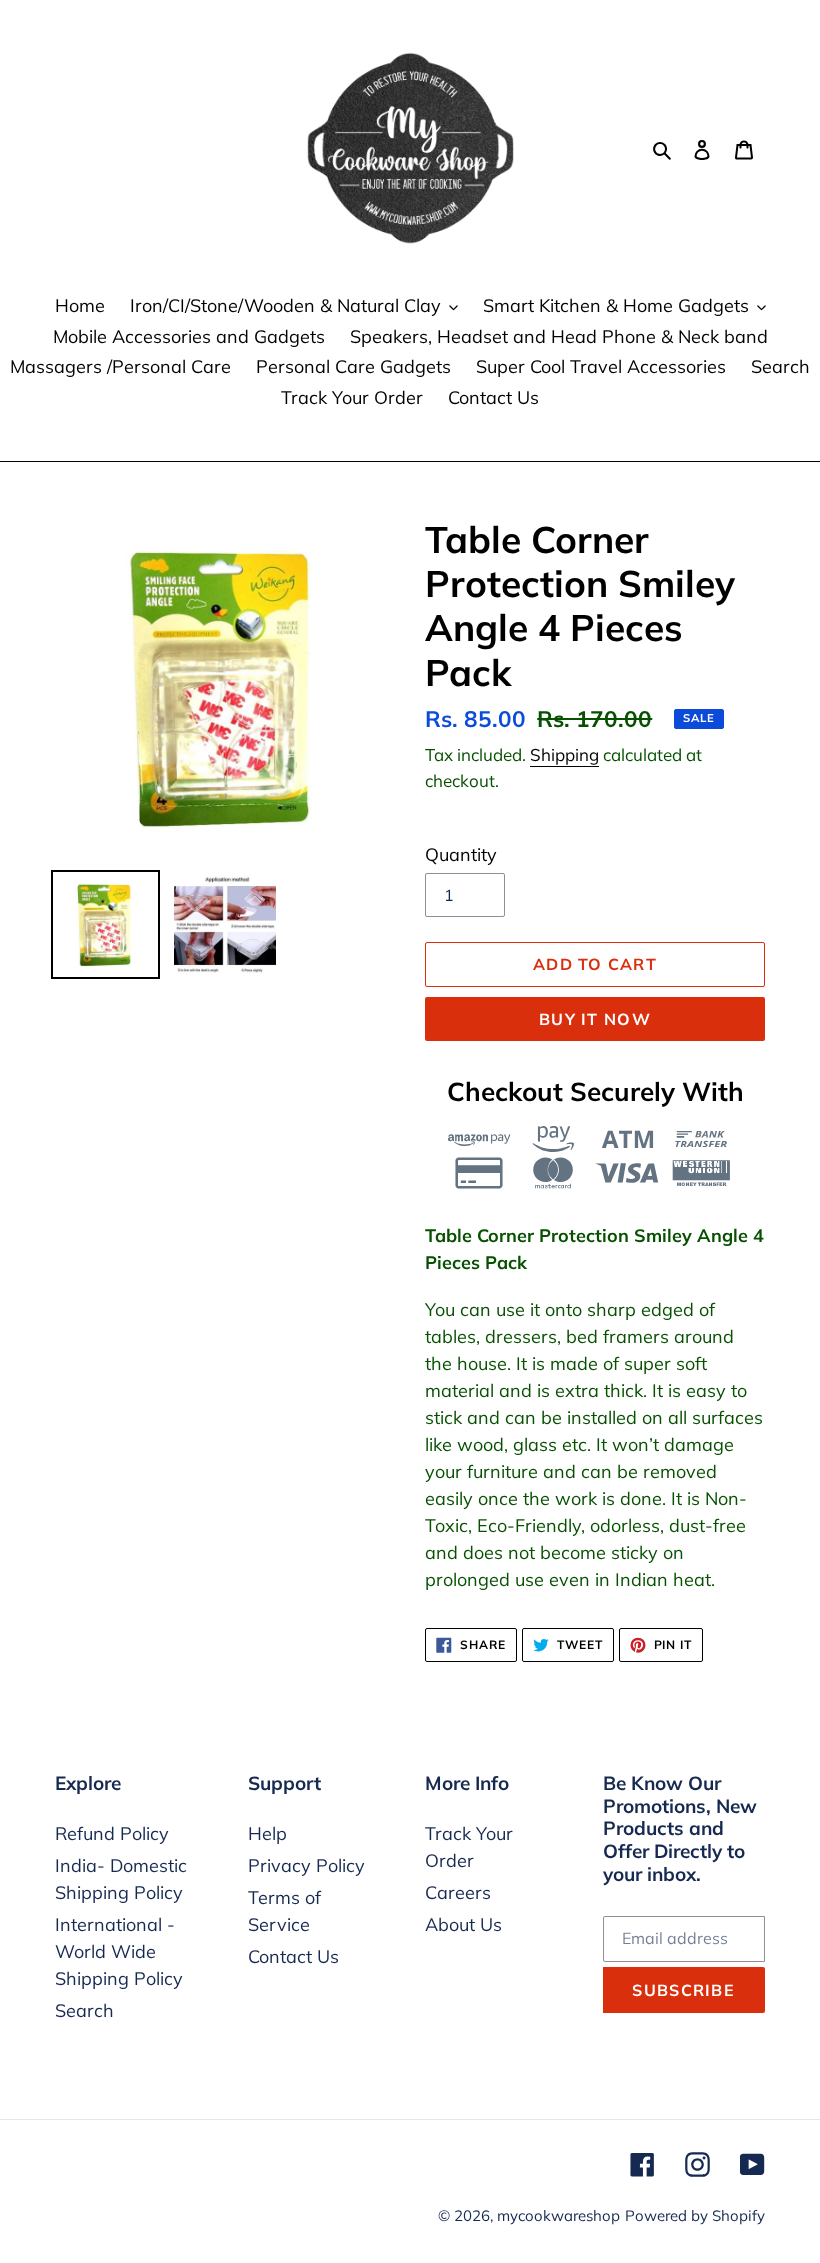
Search (84, 2010)
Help (267, 1833)
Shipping (564, 754)
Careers (458, 1892)
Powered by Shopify (695, 2215)
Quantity (461, 854)
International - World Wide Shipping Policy (119, 1951)
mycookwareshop (558, 2215)
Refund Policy (112, 1833)
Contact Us (293, 1956)
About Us (463, 1924)
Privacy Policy (306, 1865)
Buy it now (595, 1019)
